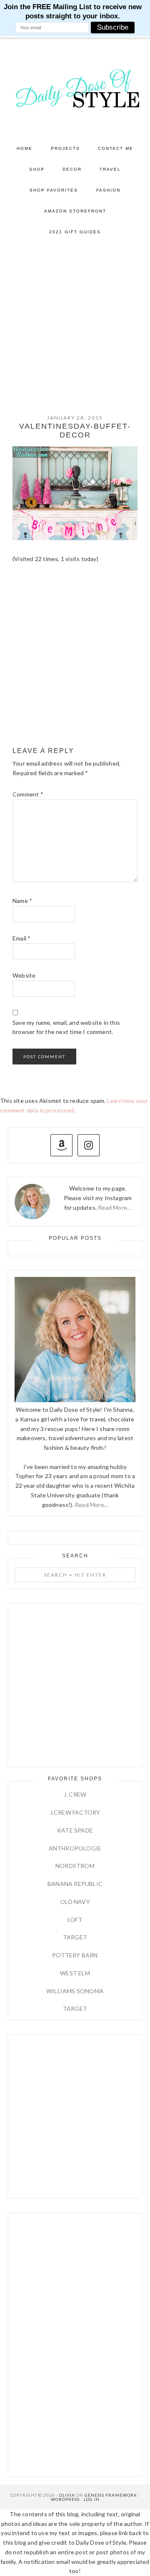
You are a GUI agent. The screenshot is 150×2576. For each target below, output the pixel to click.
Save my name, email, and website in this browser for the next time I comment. (66, 1027)
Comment (28, 794)
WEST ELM (75, 1973)
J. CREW (75, 1794)
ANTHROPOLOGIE (75, 1848)
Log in (92, 2499)
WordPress (65, 2499)
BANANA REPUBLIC (75, 1884)
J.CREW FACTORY (75, 1812)
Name (22, 901)
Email (21, 938)
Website (24, 975)
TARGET (75, 1937)
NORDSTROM (75, 1866)
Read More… (115, 1207)
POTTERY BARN (75, 1955)
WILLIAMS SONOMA (75, 1991)
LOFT (75, 1920)
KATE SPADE (75, 1830)
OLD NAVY (75, 1902)
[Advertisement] (75, 322)
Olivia (67, 2495)
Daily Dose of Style (75, 88)
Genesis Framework (111, 2495)
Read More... (91, 1505)
